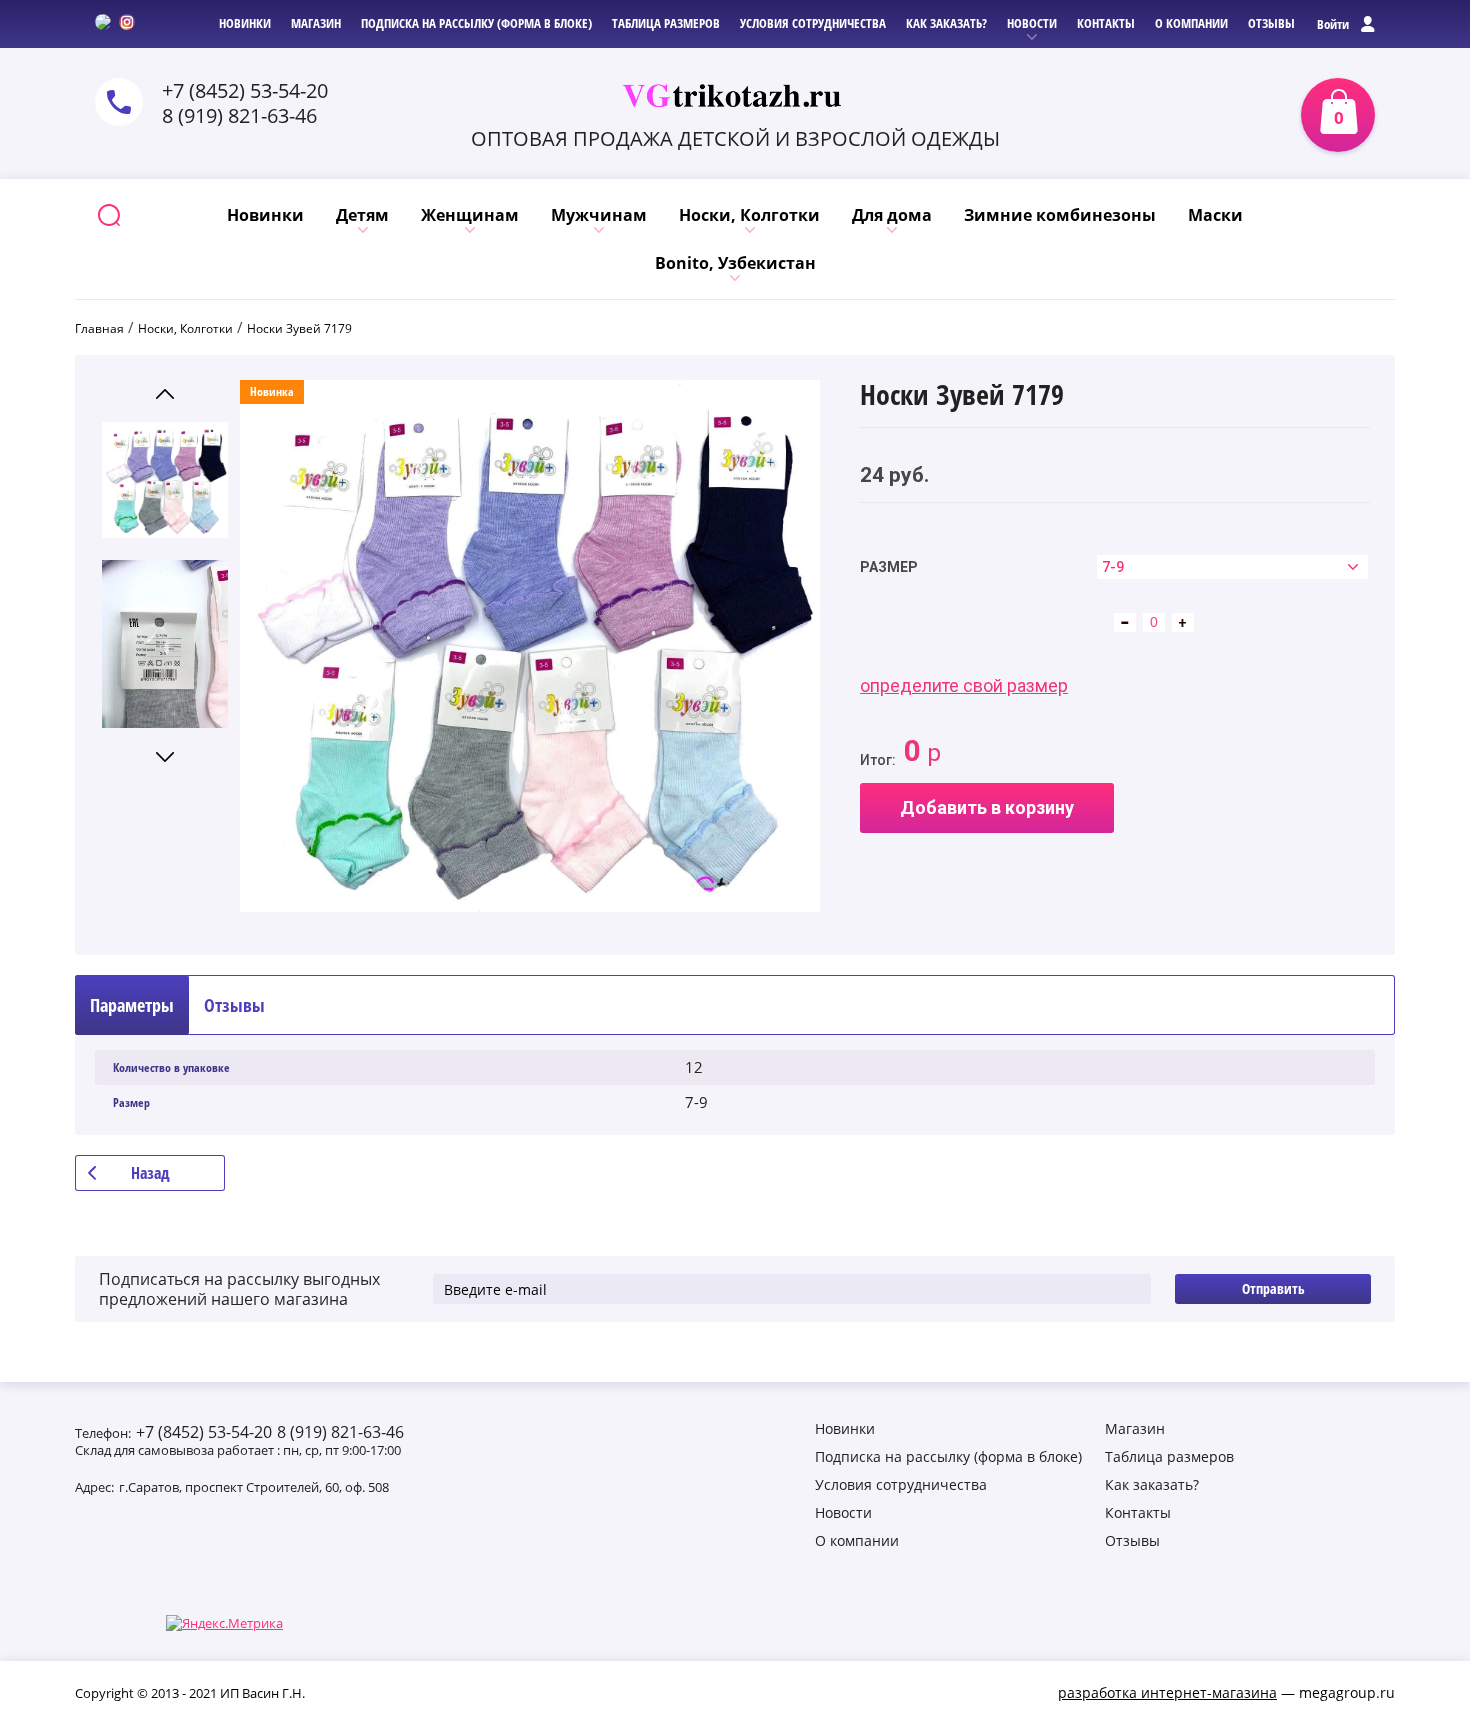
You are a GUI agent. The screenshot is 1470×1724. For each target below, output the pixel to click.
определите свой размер (964, 685)
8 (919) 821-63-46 (239, 115)
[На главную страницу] (735, 96)
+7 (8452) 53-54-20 (245, 90)
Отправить (1273, 1288)
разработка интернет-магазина (1167, 1692)
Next (165, 756)
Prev (165, 393)
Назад (150, 1173)
